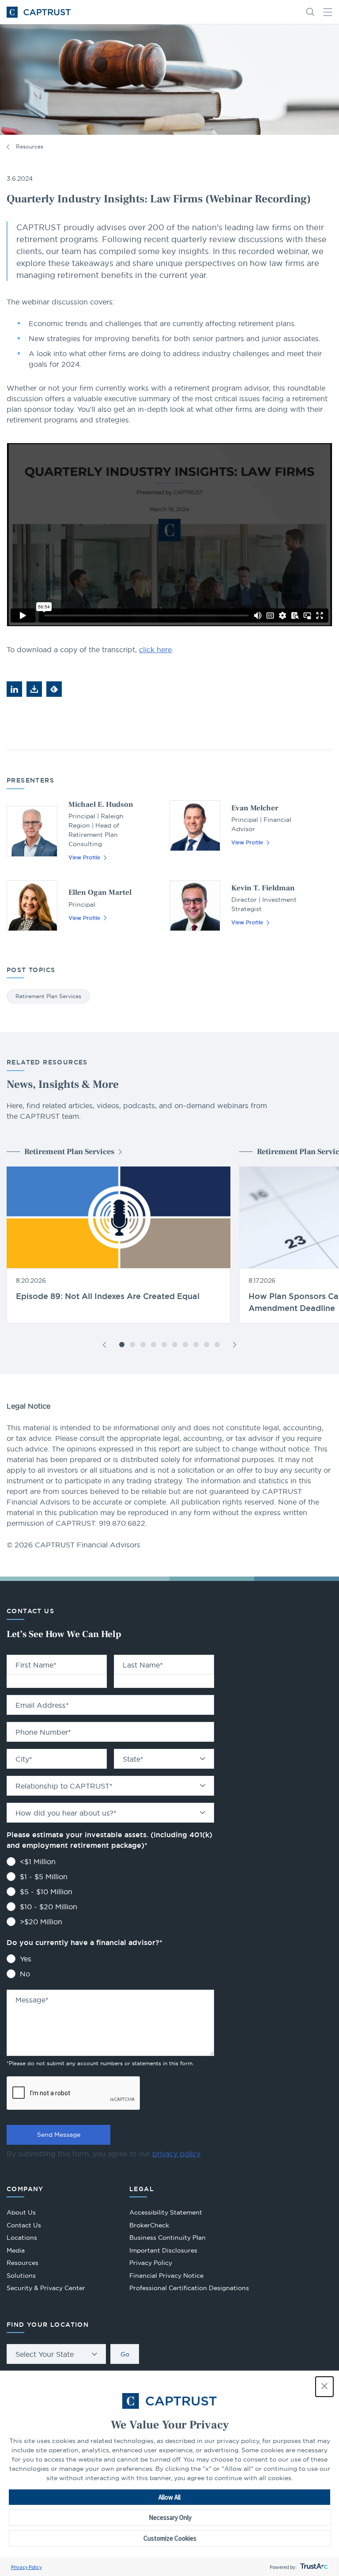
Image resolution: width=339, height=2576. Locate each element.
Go (125, 2354)
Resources (30, 146)
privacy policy (176, 2154)
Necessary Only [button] (170, 2517)
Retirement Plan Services (48, 996)
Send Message (59, 2135)
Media (16, 2250)
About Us (21, 2212)
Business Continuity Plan (168, 2238)
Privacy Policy (26, 2567)
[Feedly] (54, 689)
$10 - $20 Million (49, 1907)
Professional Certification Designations (189, 2289)
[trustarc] (313, 2567)
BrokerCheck (149, 2226)
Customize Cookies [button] (170, 2538)
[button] (324, 2387)
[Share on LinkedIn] (14, 689)
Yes (26, 1959)
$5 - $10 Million (46, 1892)
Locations (22, 2238)
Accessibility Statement (166, 2212)
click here (155, 650)
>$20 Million (41, 1922)
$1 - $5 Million (44, 1877)
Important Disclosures (163, 2250)
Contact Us (24, 2225)
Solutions (21, 2276)
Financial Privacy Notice (166, 2276)
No (25, 1974)
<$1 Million (38, 1862)
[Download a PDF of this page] (34, 689)
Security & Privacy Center (46, 2288)
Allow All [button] (169, 2497)
